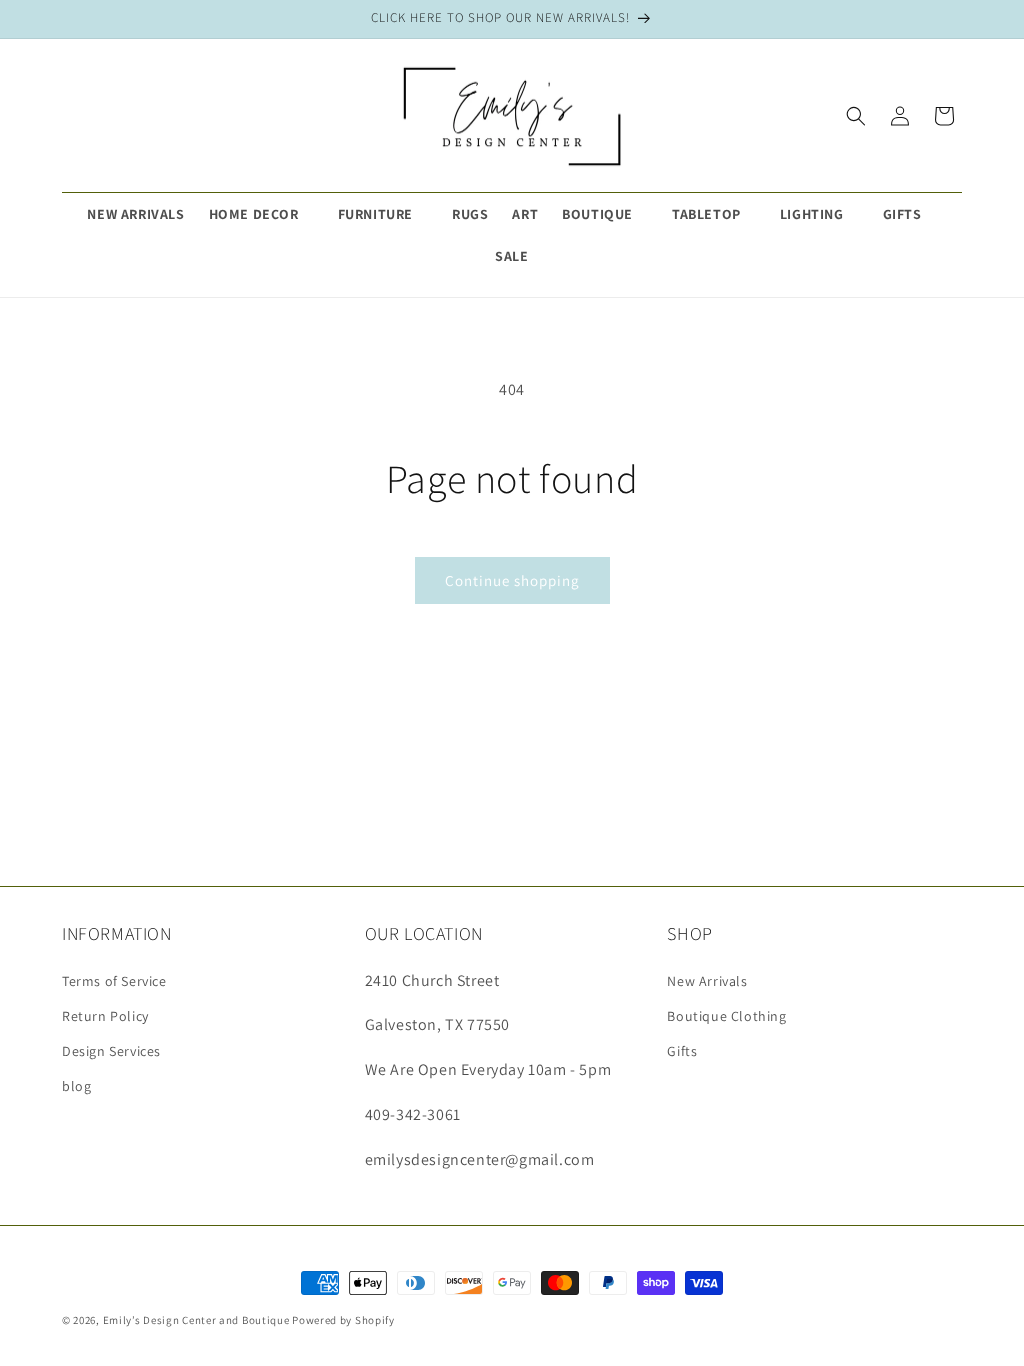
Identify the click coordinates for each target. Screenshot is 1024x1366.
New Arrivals (707, 981)
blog (76, 1086)
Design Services (111, 1051)
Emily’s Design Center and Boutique (196, 1320)
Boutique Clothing (726, 1016)
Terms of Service (114, 981)
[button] (261, 214)
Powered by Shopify (343, 1320)
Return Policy (105, 1016)
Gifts (682, 1051)
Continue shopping (512, 580)
